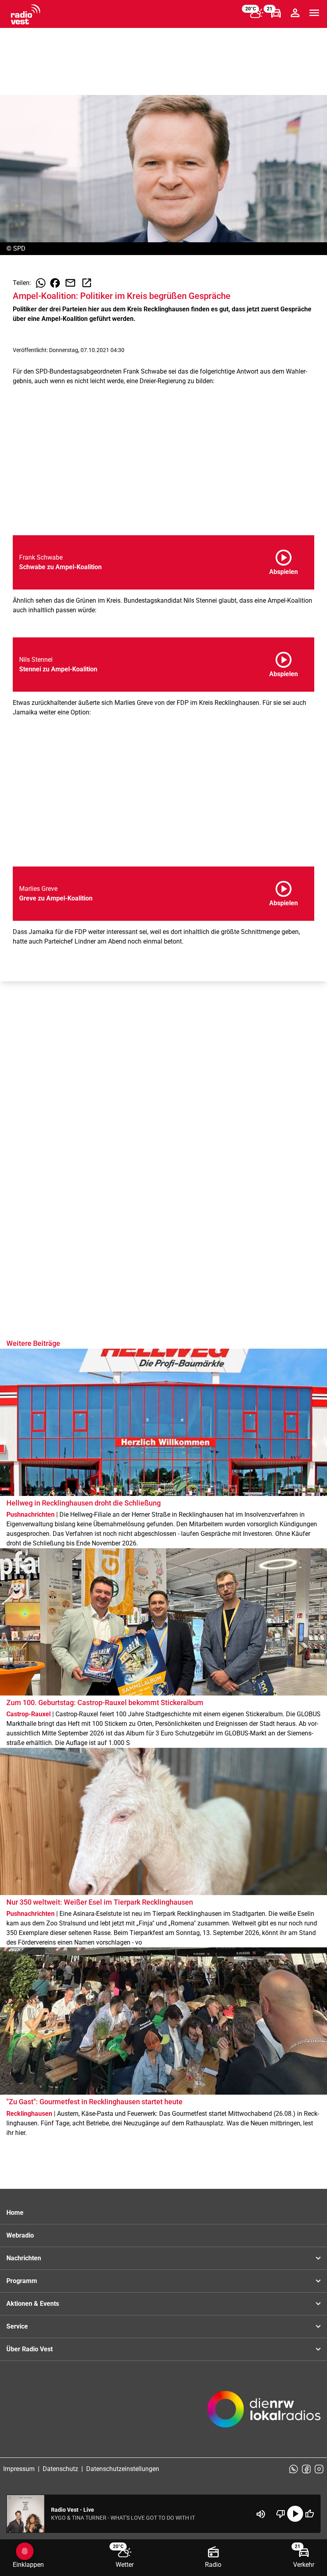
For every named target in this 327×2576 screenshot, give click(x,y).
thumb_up (309, 2514)
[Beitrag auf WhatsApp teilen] (41, 283)
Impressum (19, 2469)
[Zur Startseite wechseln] (26, 14)
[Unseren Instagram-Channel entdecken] (319, 2469)
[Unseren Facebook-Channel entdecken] (306, 2469)
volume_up (261, 2514)
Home (15, 2213)
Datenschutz (60, 2469)
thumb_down (281, 2514)
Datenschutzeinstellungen (123, 2469)
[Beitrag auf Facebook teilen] (55, 283)
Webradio (20, 2235)
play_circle (295, 2514)
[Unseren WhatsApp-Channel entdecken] (294, 2469)
